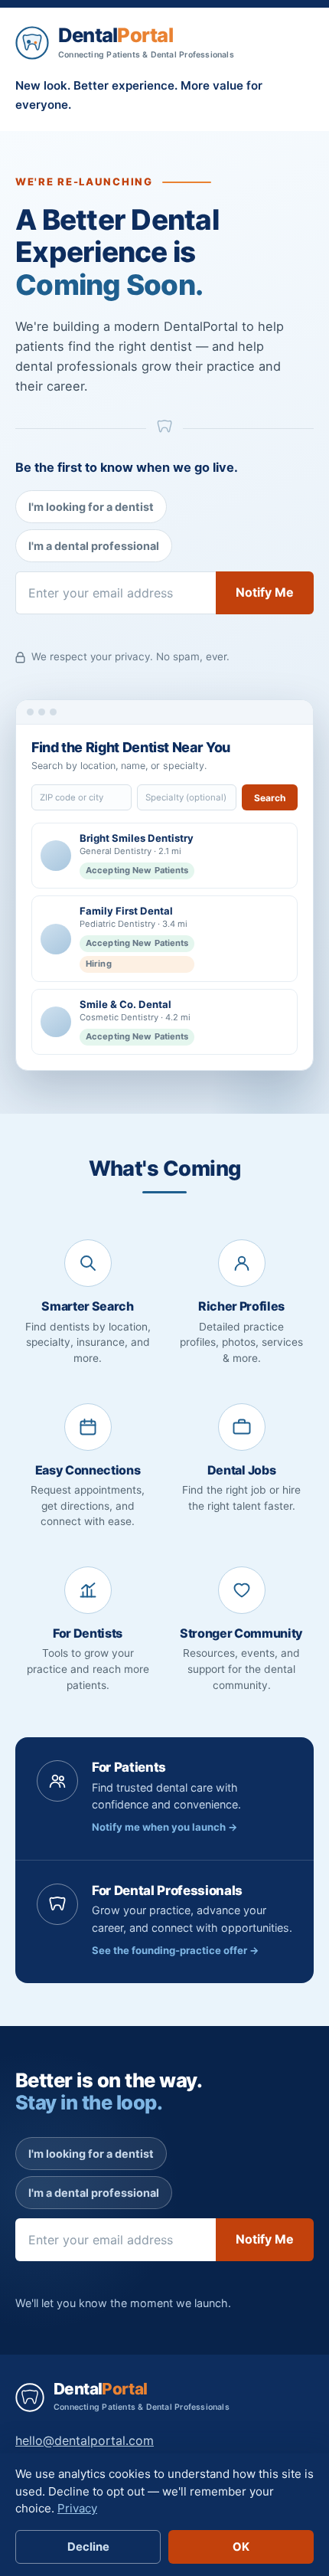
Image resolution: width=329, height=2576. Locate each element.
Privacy (77, 2508)
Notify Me (265, 592)
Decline (88, 2547)
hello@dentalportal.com (85, 2440)
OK (241, 2547)
